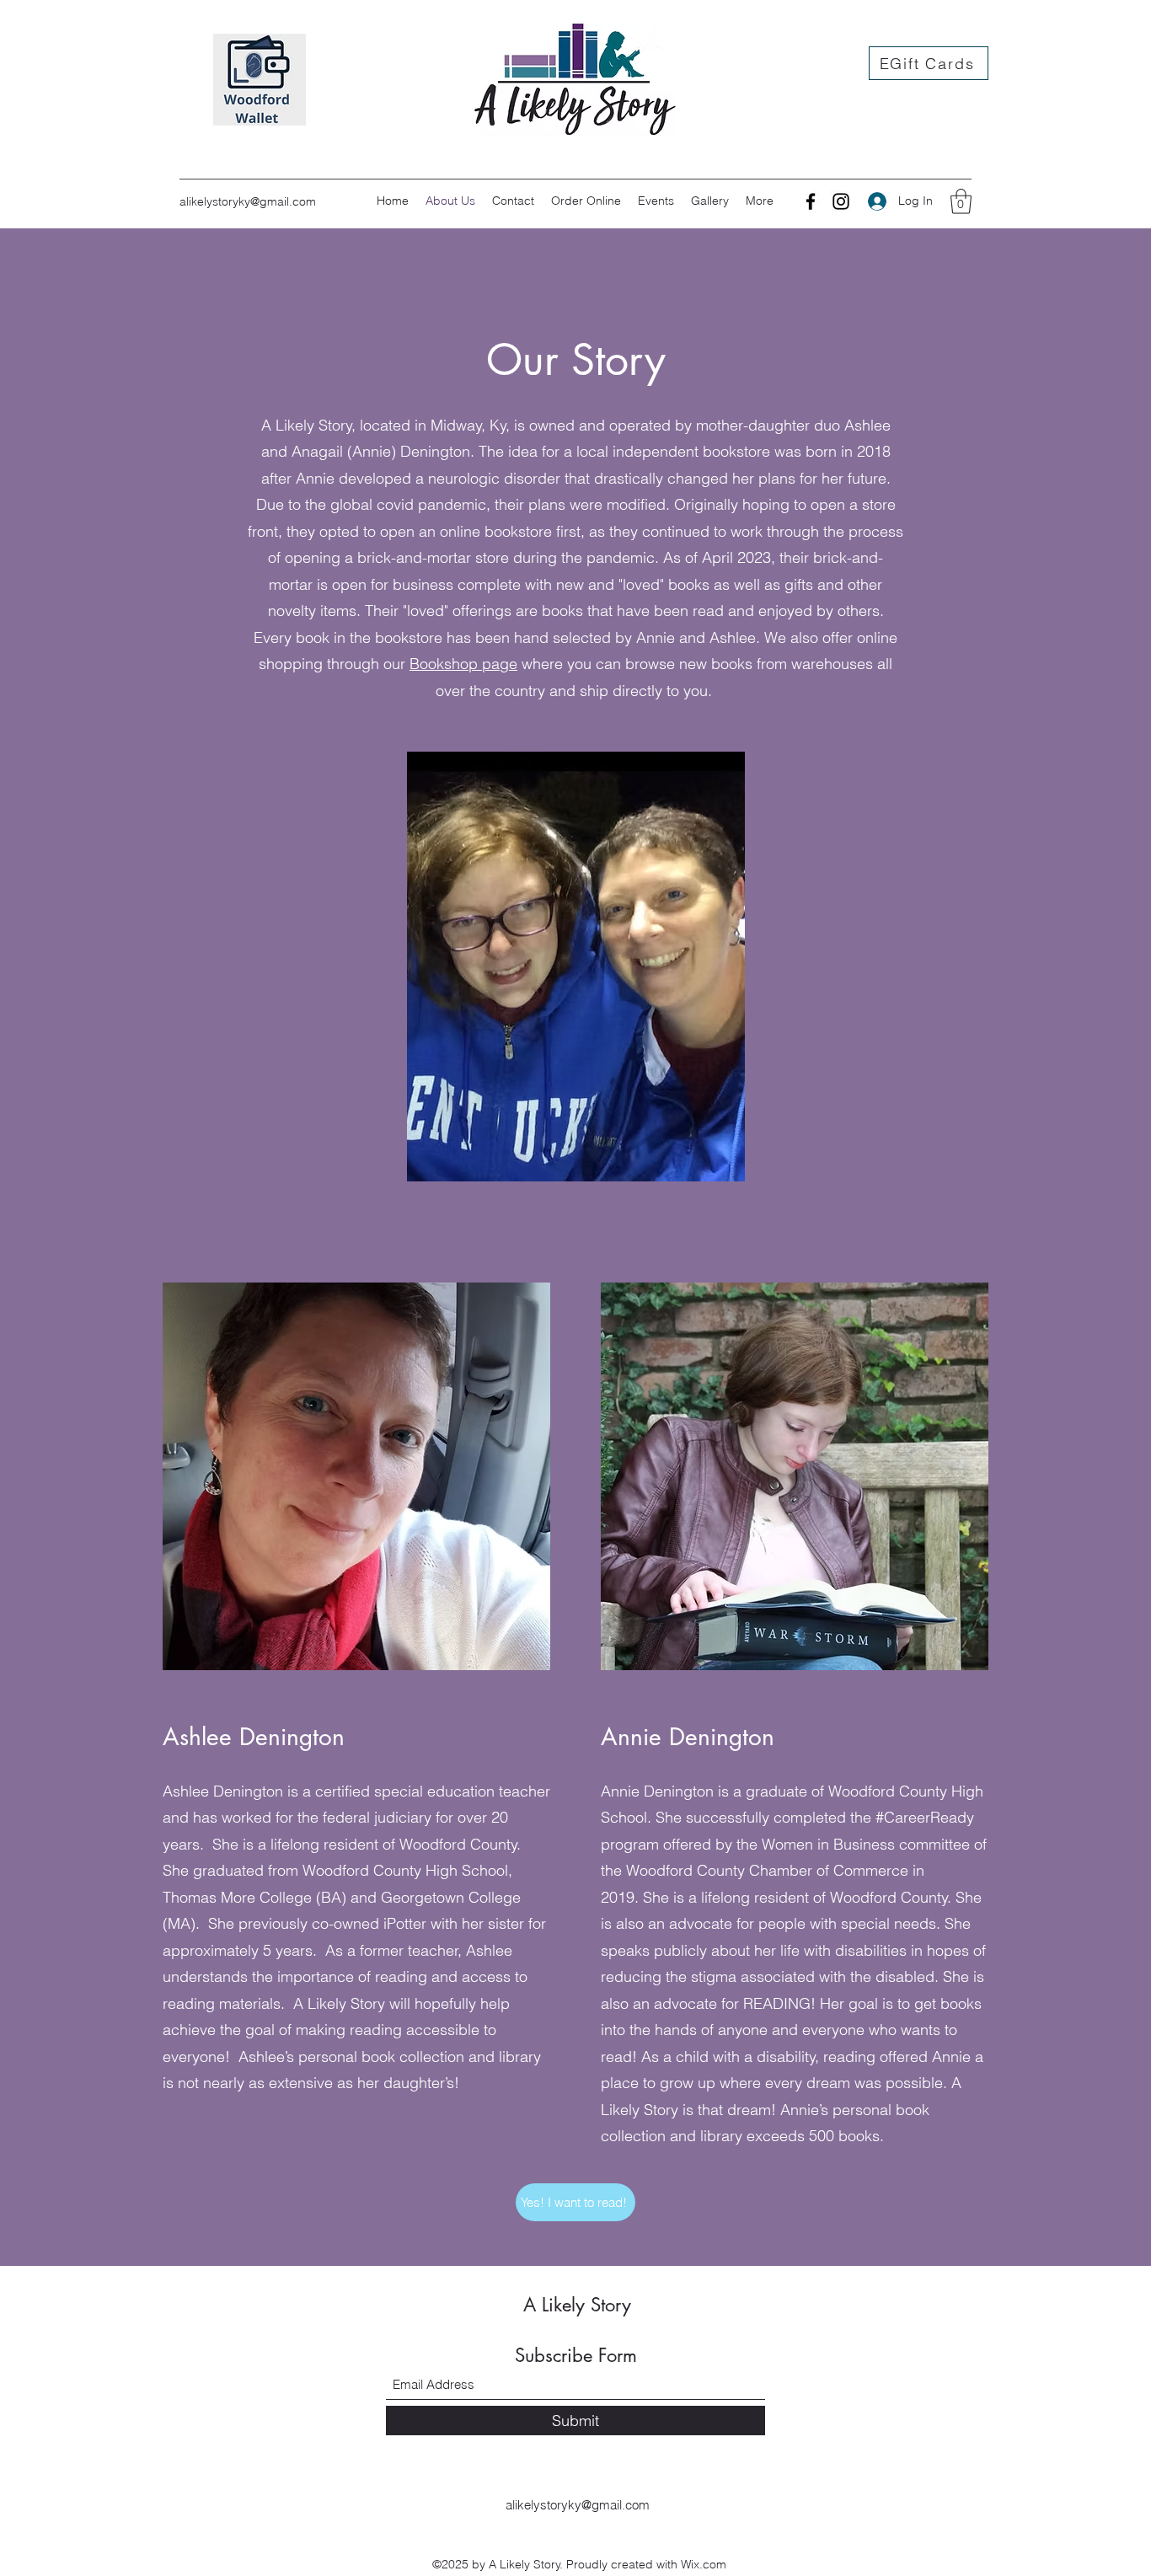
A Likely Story (577, 2305)
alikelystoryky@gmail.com (248, 201)
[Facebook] (811, 201)
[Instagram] (841, 201)
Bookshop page (463, 664)
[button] (961, 201)
